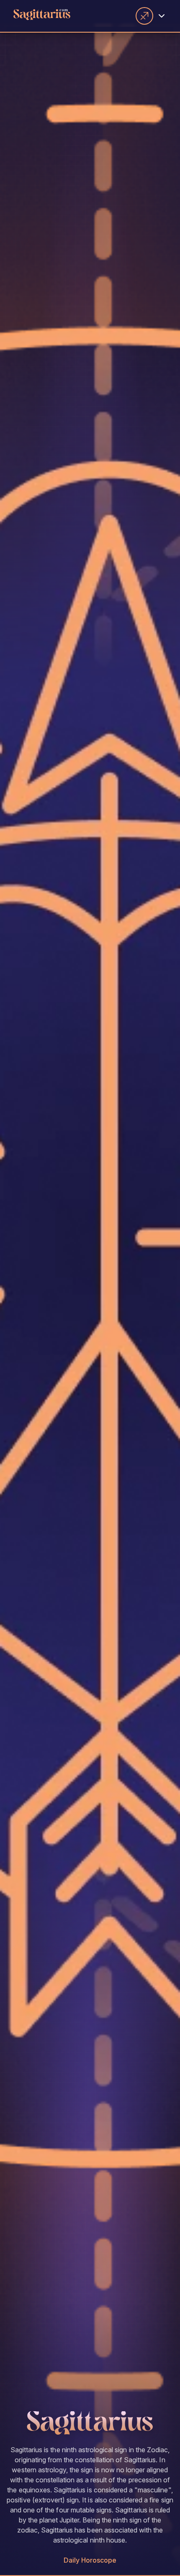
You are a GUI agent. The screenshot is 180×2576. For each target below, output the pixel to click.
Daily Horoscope (90, 2560)
